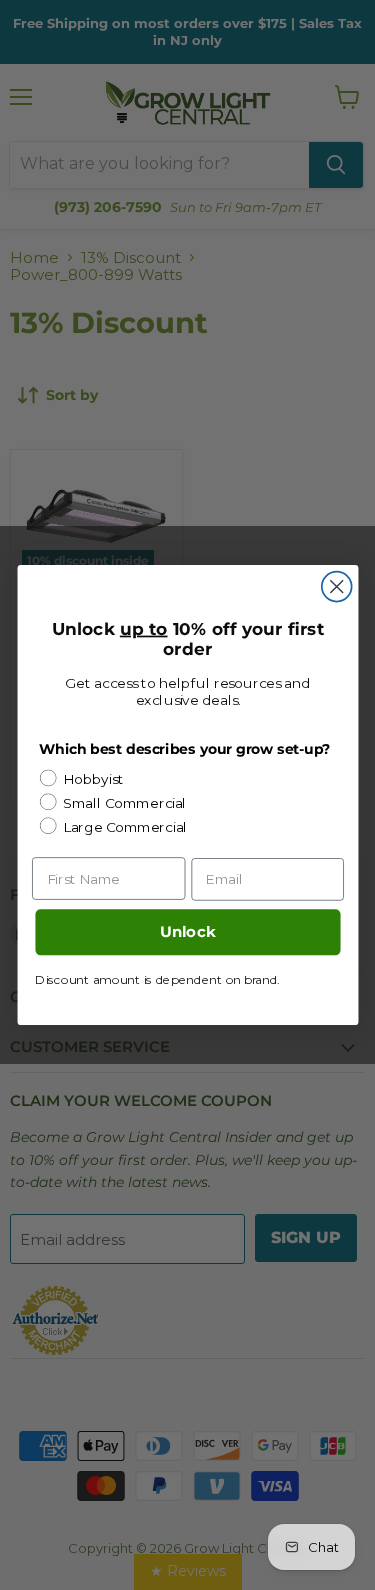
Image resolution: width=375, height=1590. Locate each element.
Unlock (187, 932)
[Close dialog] (336, 587)
